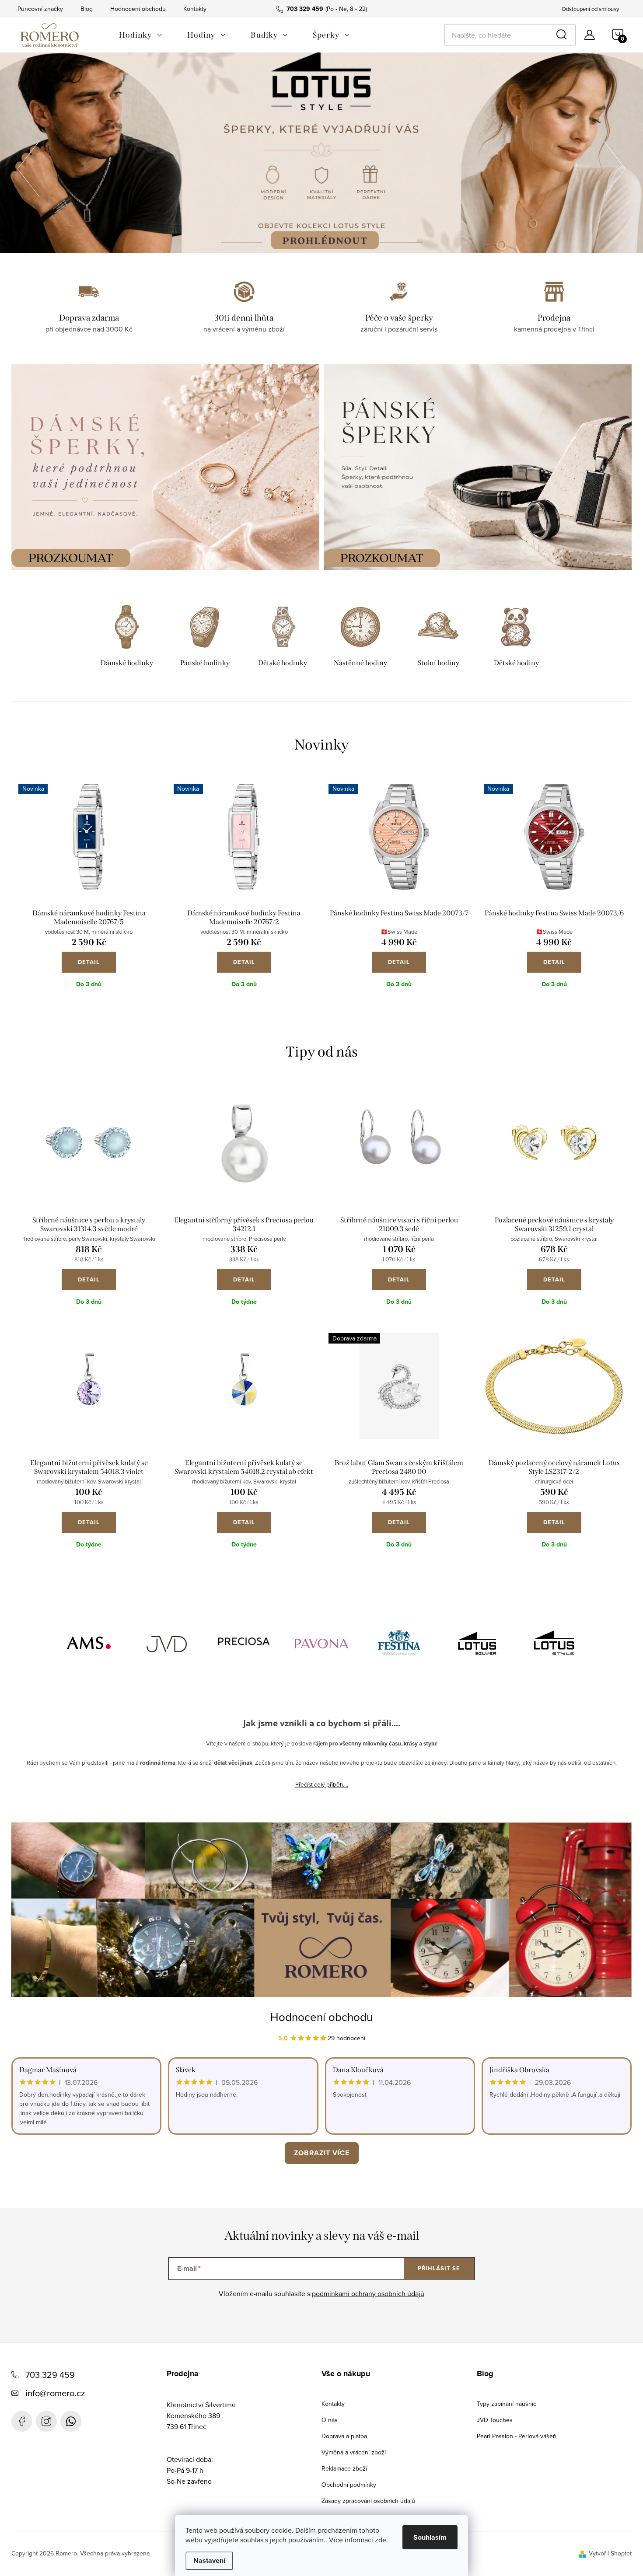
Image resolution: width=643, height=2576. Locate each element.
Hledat (563, 35)
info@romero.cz (55, 2393)
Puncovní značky (40, 9)
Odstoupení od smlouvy (590, 9)
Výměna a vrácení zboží (354, 2452)
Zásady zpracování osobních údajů (368, 2501)
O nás (330, 2420)
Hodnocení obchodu (138, 9)
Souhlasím (430, 2537)
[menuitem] (141, 35)
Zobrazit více (322, 2153)
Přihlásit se (439, 2268)
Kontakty (195, 9)
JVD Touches (495, 2420)
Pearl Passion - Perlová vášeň (517, 2436)
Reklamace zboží (344, 2468)
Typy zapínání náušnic (507, 2404)
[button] (28, 166)
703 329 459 (50, 2375)
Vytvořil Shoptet (610, 2553)
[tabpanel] (127, 637)
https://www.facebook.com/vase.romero (22, 2421)
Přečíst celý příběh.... (322, 1784)
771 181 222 (71, 2421)
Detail (89, 962)
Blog (87, 9)
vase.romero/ (46, 2421)
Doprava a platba (344, 2436)
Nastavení (209, 2560)
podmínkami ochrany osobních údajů (368, 2293)
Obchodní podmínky (349, 2485)
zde (381, 2540)
